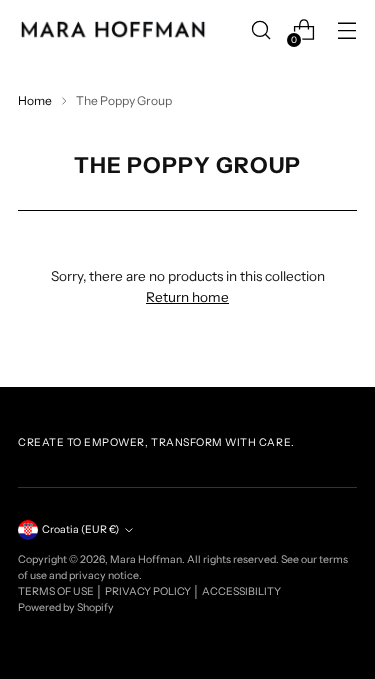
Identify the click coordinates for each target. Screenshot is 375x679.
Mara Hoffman (146, 559)
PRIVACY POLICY (149, 591)
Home (35, 100)
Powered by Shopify (66, 607)
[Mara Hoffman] (113, 30)
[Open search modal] (260, 30)
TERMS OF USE (57, 591)
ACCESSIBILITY (241, 591)
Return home (187, 297)
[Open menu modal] (346, 30)
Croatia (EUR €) (80, 529)
